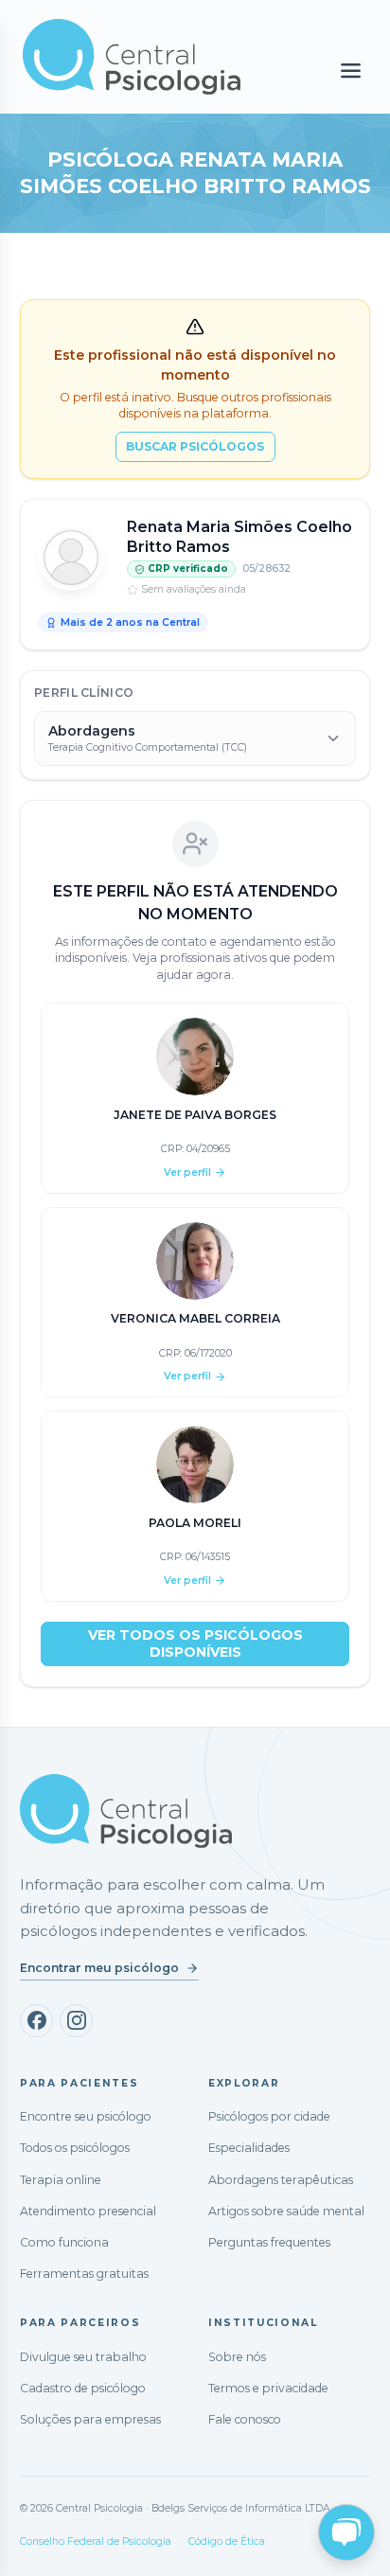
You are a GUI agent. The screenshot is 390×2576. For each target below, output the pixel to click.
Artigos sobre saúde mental (286, 2211)
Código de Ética (227, 2541)
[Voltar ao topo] (32, 2545)
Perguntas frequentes (269, 2242)
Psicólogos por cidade (269, 2116)
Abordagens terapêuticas (281, 2180)
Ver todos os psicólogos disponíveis (195, 1643)
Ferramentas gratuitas (84, 2274)
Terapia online (61, 2180)
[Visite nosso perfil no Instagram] (76, 2021)
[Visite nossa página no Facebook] (36, 2021)
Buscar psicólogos (195, 446)
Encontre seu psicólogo (86, 2116)
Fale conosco (245, 2419)
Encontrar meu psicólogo (99, 1968)
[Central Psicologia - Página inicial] (141, 57)
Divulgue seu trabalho (83, 2357)
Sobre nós (237, 2357)
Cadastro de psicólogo (83, 2388)
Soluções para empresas (90, 2419)
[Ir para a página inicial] (126, 1811)
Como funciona (64, 2242)
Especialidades (249, 2148)
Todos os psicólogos (75, 2148)
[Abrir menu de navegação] (351, 71)
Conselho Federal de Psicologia (96, 2541)
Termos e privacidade (268, 2388)
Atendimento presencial (88, 2211)
